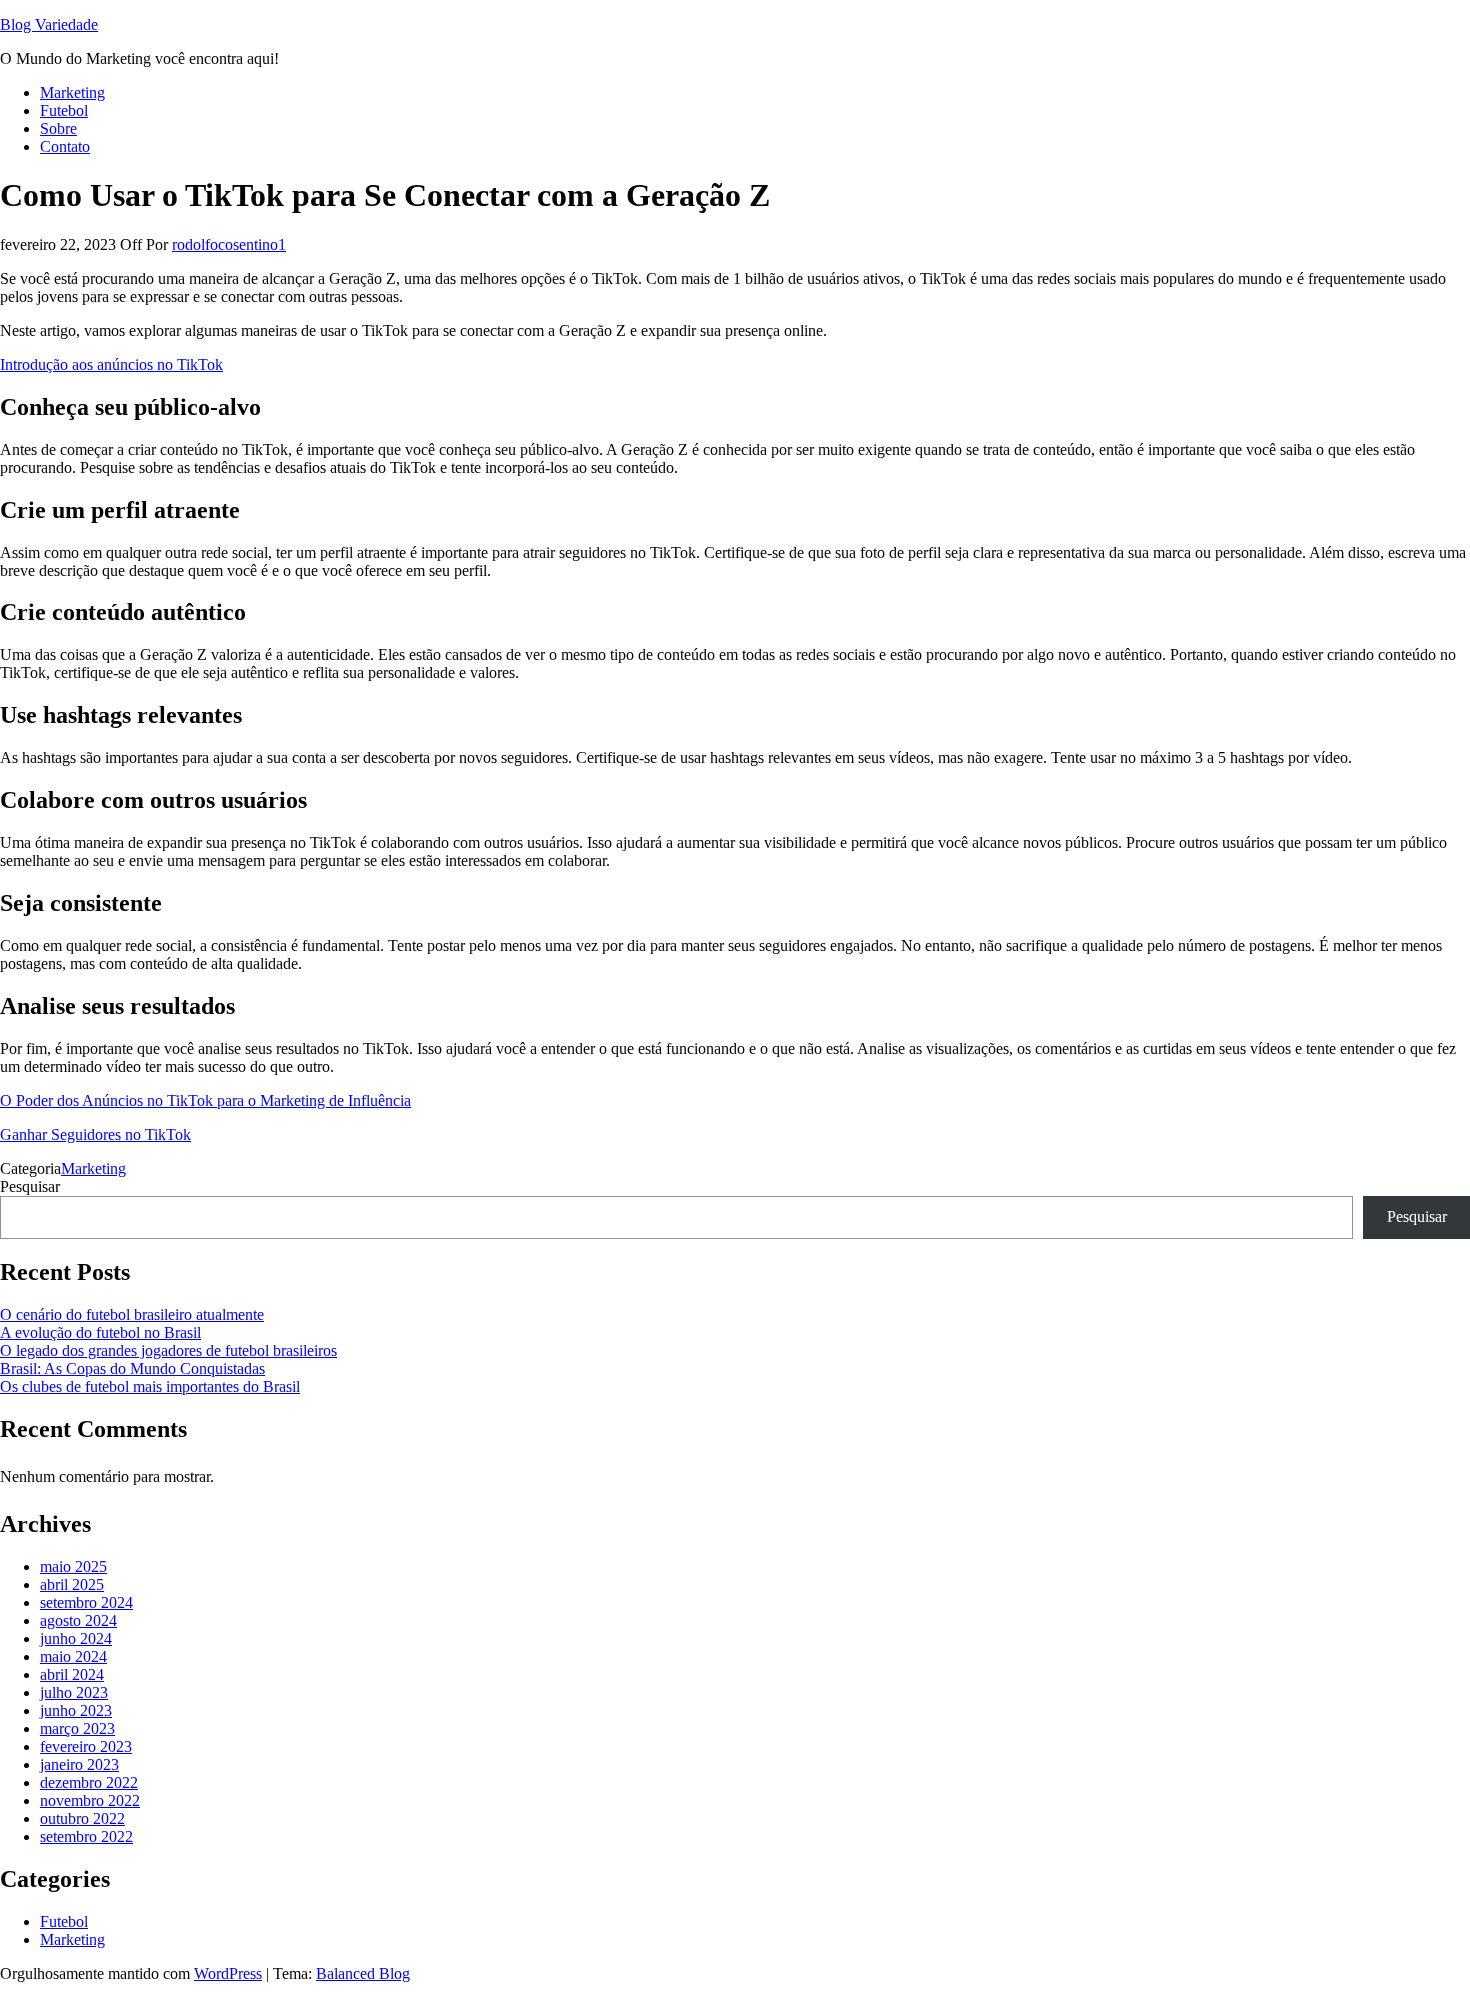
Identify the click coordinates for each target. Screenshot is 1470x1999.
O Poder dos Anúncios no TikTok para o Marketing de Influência (205, 1100)
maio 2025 (73, 1566)
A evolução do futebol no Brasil (100, 1332)
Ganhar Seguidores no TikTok (95, 1134)
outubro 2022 (82, 1818)
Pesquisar (30, 1186)
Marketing (72, 92)
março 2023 (77, 1728)
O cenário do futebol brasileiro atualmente (132, 1314)
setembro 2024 (86, 1602)
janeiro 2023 (79, 1764)
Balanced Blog (363, 1973)
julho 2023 (74, 1692)
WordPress (228, 1973)
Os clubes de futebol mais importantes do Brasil (150, 1386)
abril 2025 (72, 1584)
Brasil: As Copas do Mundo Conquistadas (132, 1368)
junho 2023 (76, 1710)
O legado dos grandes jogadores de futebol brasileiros (168, 1350)
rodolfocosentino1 (229, 244)
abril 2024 (72, 1674)
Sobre (58, 128)
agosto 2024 (78, 1620)
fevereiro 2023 (86, 1746)
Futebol (64, 110)
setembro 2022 (86, 1836)
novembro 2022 (90, 1800)
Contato (65, 146)
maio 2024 (73, 1656)
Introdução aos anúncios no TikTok (111, 364)
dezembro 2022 (89, 1782)
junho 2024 (76, 1638)
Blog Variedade (49, 24)
